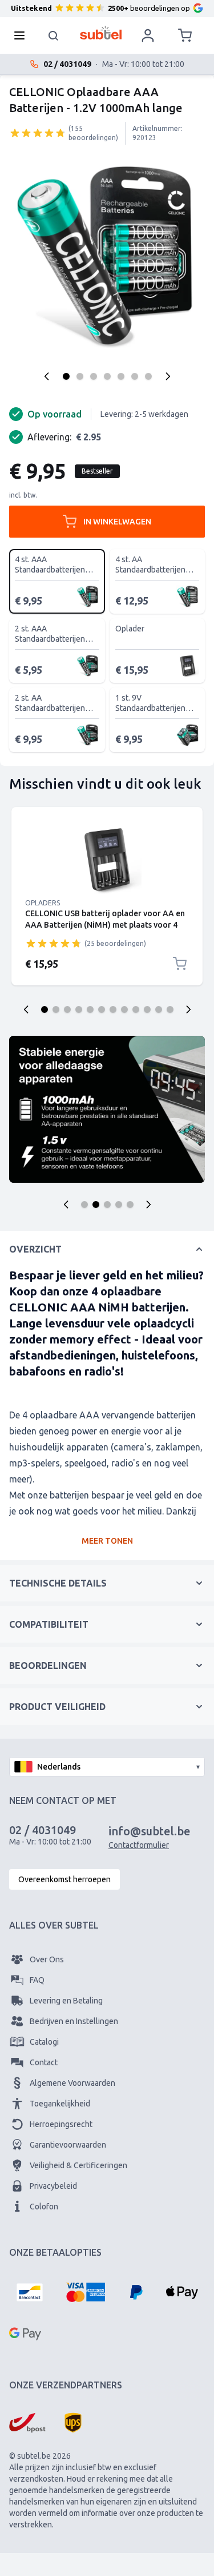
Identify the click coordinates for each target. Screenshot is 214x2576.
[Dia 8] (124, 1009)
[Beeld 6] (135, 376)
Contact (44, 2062)
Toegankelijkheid (60, 2104)
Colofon (44, 2207)
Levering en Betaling (66, 2001)
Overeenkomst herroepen (64, 1879)
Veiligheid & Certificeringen (78, 2165)
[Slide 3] (107, 1204)
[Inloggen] (148, 35)
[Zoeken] (54, 35)
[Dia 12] (170, 1009)
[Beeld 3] (94, 376)
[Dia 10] (147, 1009)
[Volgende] (168, 376)
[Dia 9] (136, 1009)
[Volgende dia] (188, 1009)
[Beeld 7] (148, 376)
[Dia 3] (67, 1009)
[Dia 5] (90, 1009)
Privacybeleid (53, 2186)
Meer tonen (107, 1541)
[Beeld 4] (107, 376)
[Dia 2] (56, 1009)
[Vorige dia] (26, 1009)
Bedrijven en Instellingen (74, 2021)
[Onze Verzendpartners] (27, 2423)
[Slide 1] (84, 1204)
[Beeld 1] (66, 376)
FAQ (37, 1980)
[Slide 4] (119, 1204)
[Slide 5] (130, 1204)
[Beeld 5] (121, 376)
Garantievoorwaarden (68, 2145)
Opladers (43, 903)
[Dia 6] (102, 1009)
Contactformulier (139, 1845)
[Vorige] (47, 376)
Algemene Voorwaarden (72, 2083)
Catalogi (44, 2042)
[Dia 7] (113, 1009)
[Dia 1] (45, 1009)
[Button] (66, 1204)
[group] (38, 133)
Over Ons (47, 1959)
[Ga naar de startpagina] (101, 33)
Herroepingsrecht (61, 2124)
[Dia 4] (79, 1009)
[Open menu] (23, 35)
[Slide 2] (96, 1204)
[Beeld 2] (80, 376)
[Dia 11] (159, 1009)
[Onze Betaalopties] (30, 2292)
